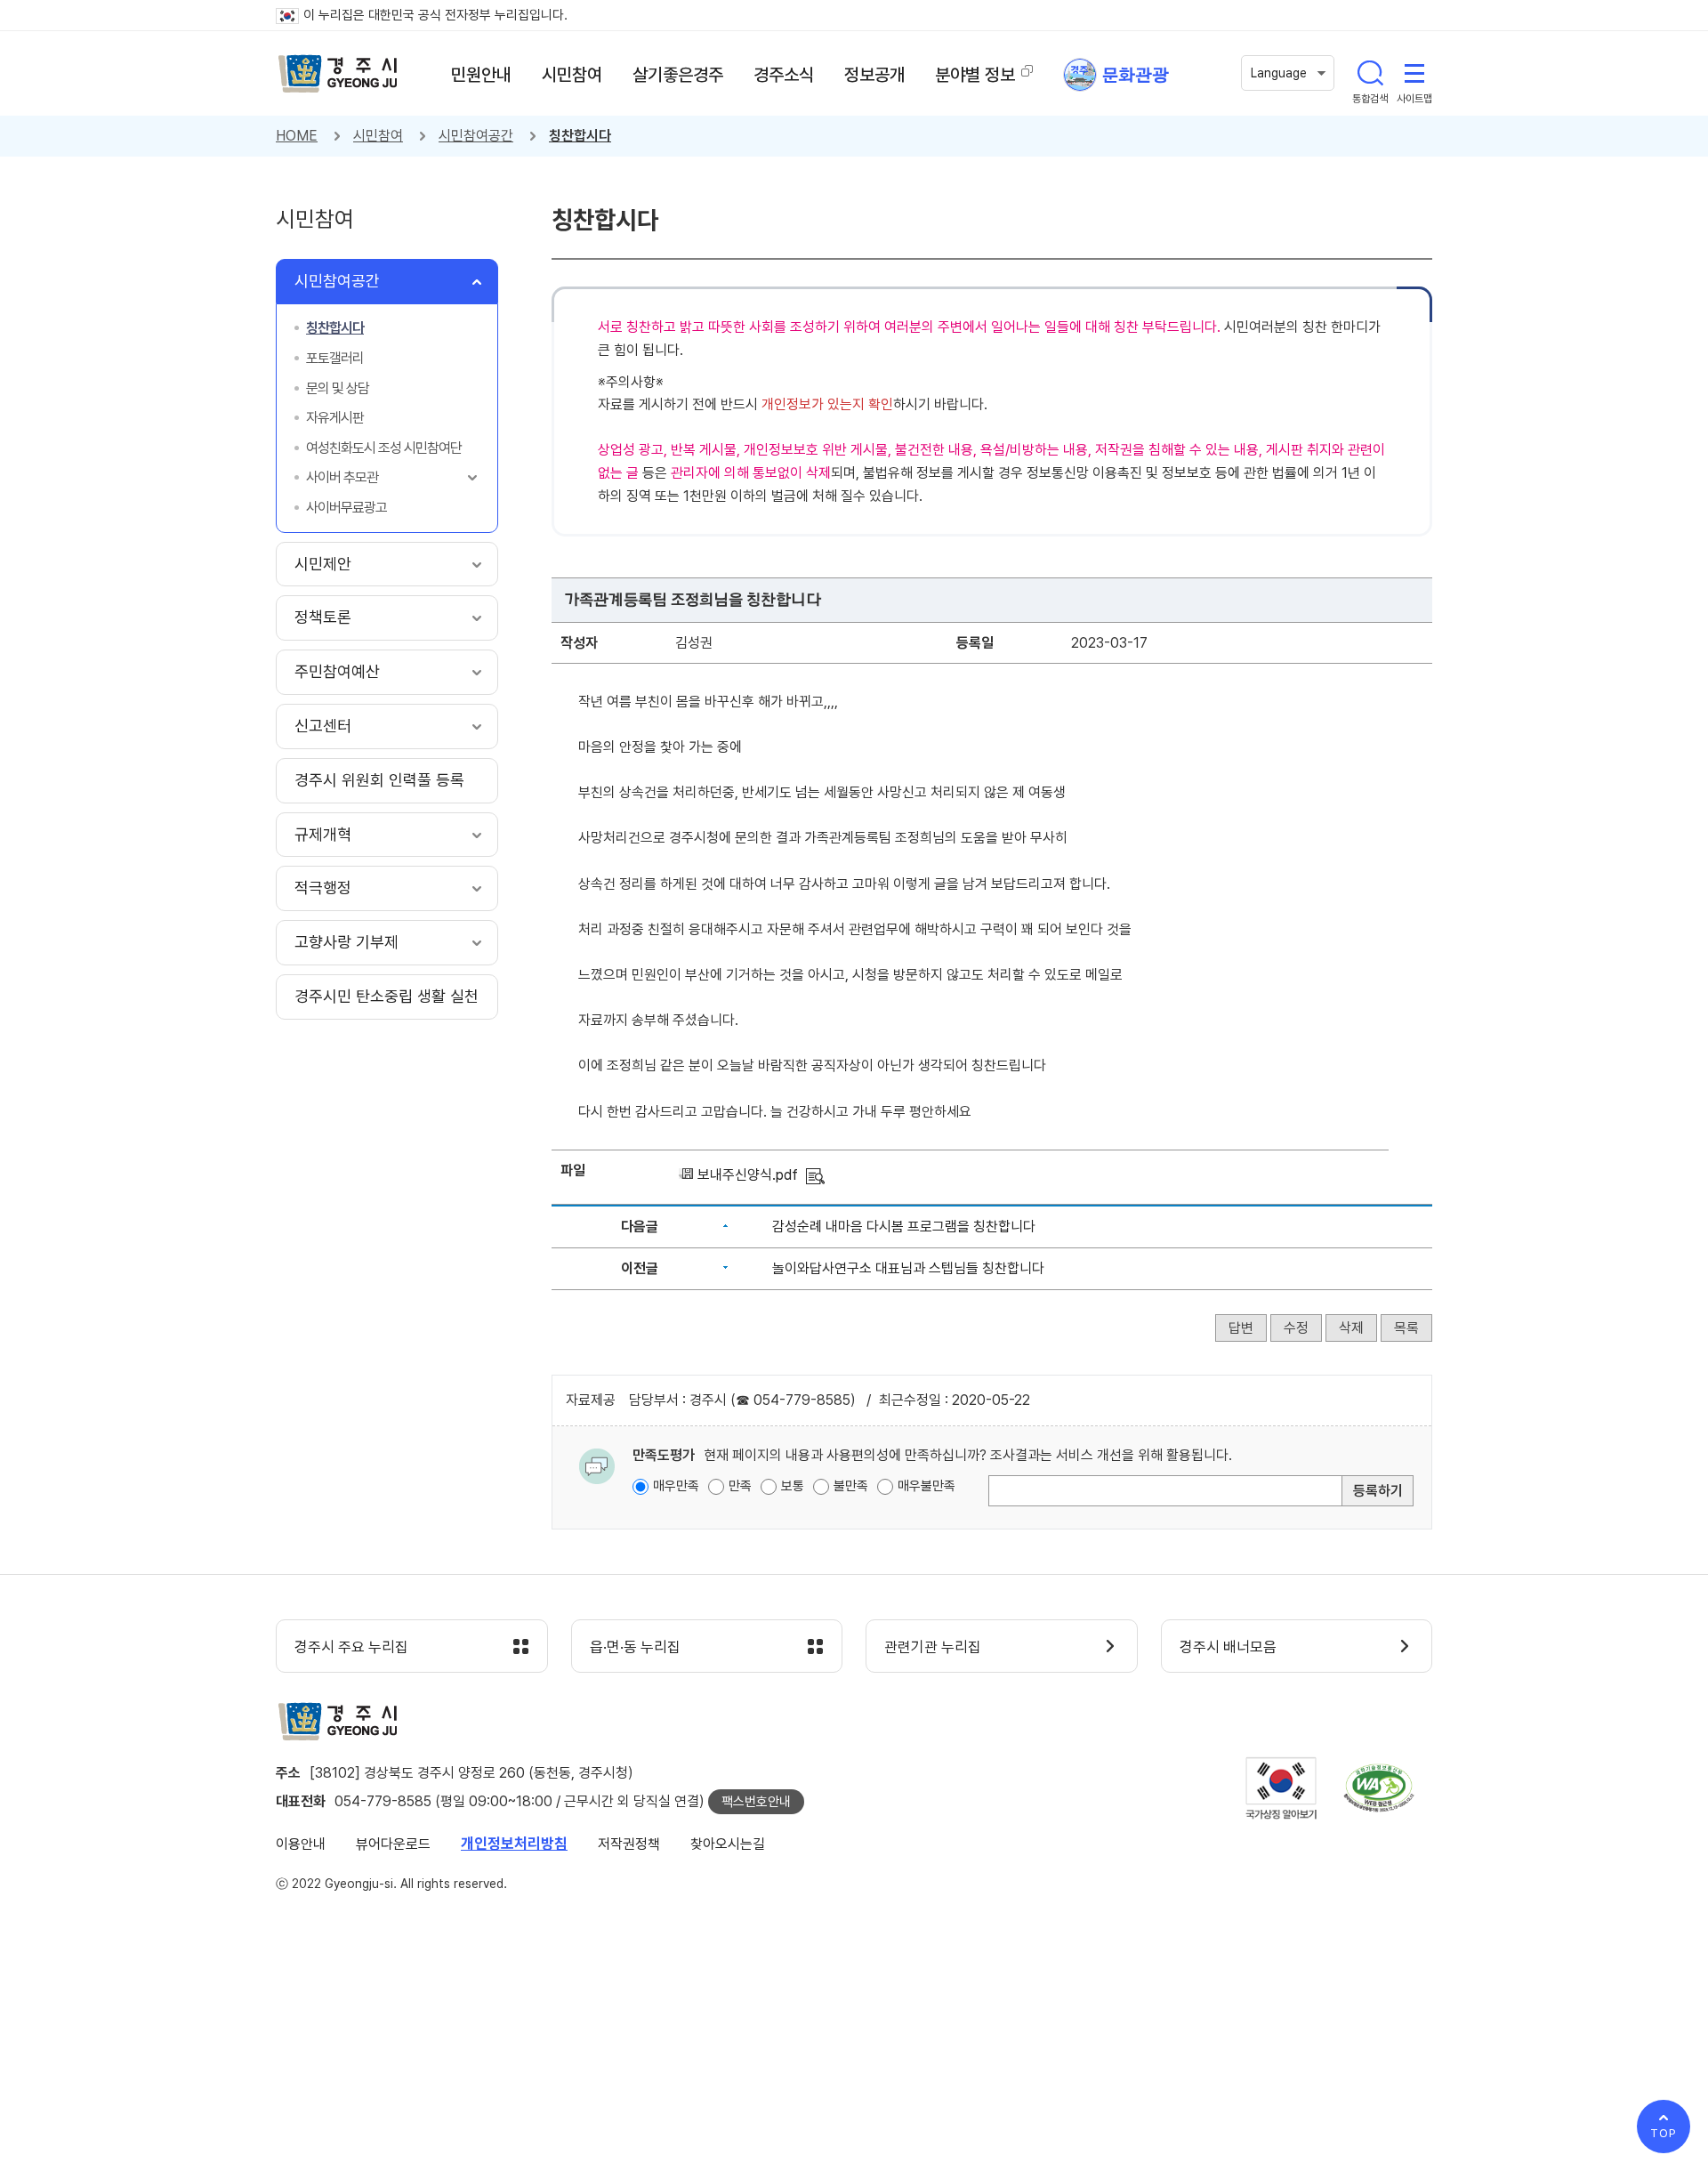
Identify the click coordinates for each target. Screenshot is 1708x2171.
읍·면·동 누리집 (635, 1647)
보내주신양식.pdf (748, 1175)
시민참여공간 (476, 136)
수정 (1296, 1328)
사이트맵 (1414, 73)
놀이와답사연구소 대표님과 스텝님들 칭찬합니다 (908, 1268)
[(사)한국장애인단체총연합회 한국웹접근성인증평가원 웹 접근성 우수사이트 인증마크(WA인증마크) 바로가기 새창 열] (1379, 1788)
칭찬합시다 (580, 136)
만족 (740, 1486)
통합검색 (1370, 73)
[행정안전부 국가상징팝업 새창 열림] (1281, 1788)
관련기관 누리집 (933, 1647)
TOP (1664, 2133)
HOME (297, 136)
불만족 (851, 1486)
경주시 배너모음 (1228, 1647)
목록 (1406, 1328)
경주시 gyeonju (338, 74)
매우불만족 (927, 1486)
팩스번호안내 (756, 1802)
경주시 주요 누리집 (351, 1647)
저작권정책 (629, 1844)
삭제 (1351, 1328)
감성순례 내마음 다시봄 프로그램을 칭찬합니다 (904, 1227)
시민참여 (378, 136)
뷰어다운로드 (393, 1844)
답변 (1241, 1328)
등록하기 (1378, 1491)
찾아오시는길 (728, 1844)
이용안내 (301, 1844)
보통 (793, 1486)
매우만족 (676, 1486)
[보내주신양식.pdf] (815, 1175)
